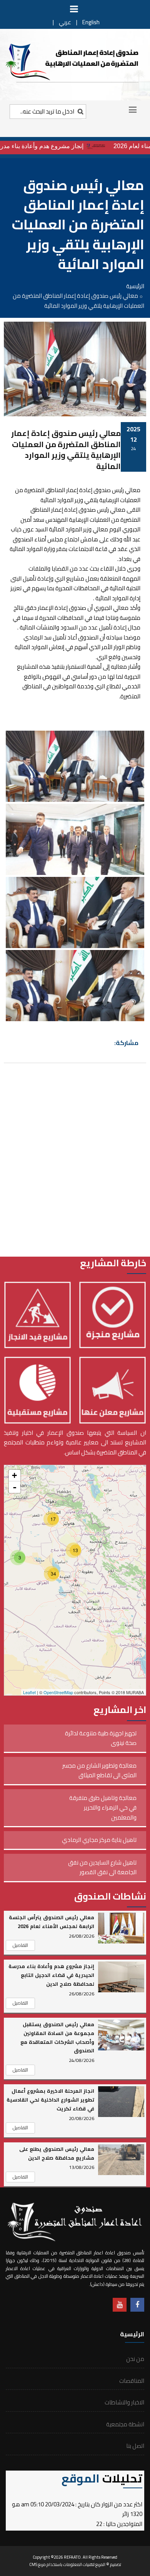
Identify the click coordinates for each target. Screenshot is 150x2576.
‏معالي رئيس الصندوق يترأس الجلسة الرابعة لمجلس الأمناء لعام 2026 (52, 1922)
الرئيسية (135, 286)
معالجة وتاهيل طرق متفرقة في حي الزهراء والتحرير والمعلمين (103, 1808)
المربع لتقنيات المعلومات (84, 2564)
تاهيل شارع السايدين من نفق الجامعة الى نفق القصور (102, 1867)
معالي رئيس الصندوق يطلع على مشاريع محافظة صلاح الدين (57, 2153)
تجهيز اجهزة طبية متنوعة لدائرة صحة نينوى (101, 1738)
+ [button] (14, 1475)
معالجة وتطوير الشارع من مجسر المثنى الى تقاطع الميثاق (99, 1770)
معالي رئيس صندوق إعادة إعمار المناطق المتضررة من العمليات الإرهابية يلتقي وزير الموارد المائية (66, 450)
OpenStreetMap (58, 1692)
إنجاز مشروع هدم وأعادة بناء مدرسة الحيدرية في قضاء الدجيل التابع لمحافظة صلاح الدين (51, 1975)
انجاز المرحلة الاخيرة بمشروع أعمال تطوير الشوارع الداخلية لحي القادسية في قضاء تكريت (50, 2100)
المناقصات (132, 2381)
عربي (65, 22)
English (91, 22)
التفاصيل (20, 1945)
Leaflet (29, 1692)
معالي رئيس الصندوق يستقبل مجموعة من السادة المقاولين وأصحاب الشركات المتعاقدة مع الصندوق (57, 2038)
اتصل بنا (135, 2446)
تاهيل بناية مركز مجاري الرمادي (99, 1840)
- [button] (15, 1487)
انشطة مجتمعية (125, 2424)
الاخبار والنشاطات (124, 2402)
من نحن (135, 2359)
